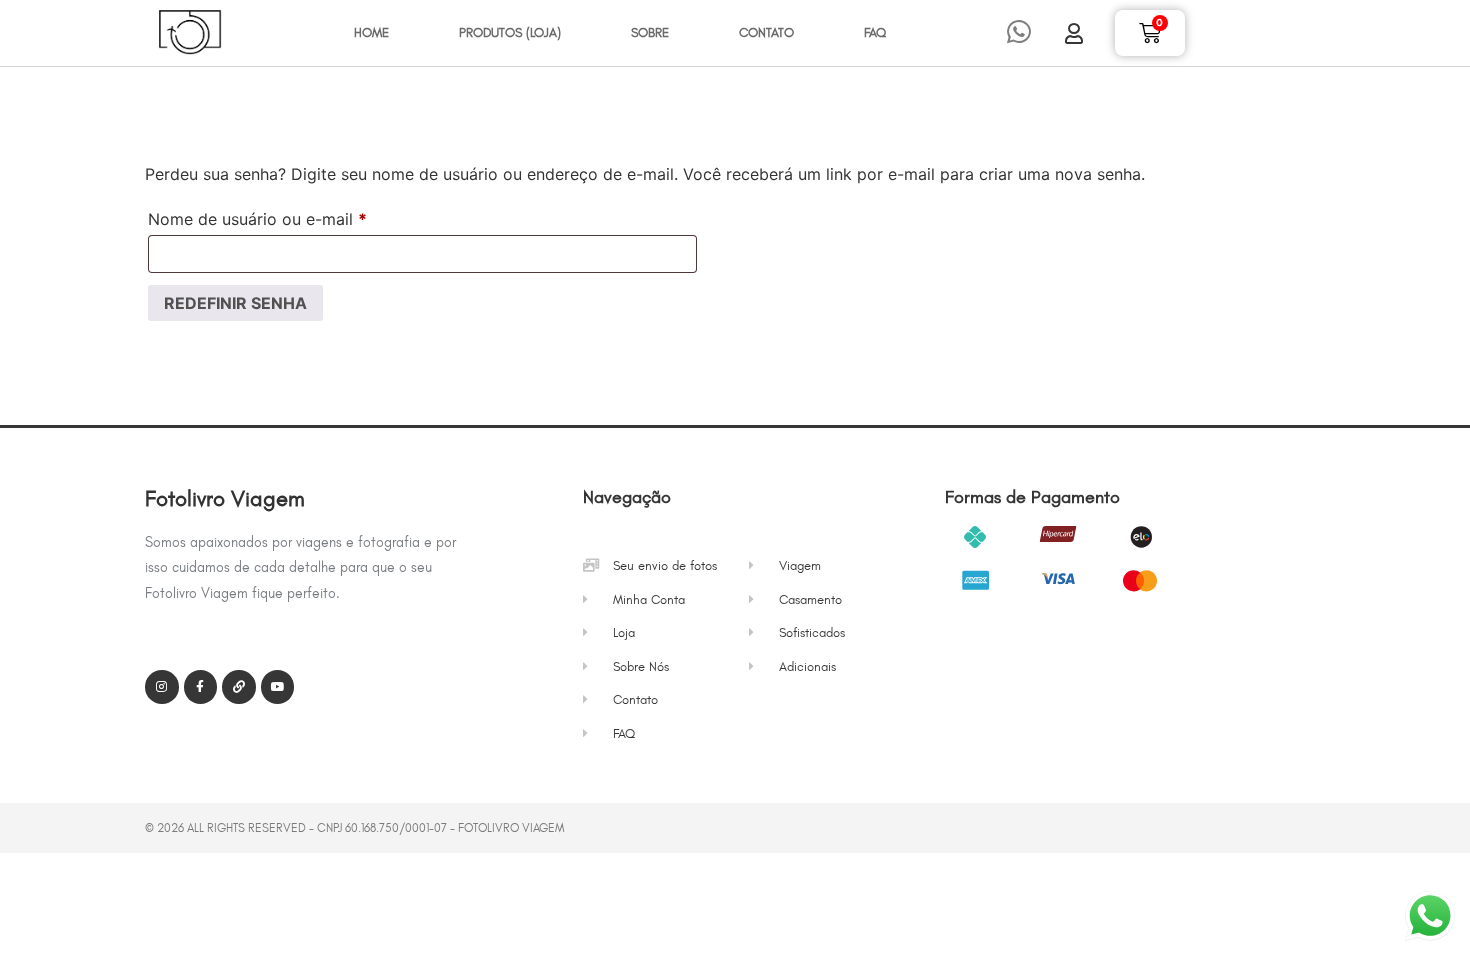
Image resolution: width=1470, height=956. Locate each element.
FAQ (875, 32)
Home (371, 32)
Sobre (650, 32)
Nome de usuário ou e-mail (300, 216)
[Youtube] (278, 687)
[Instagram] (162, 687)
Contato (766, 32)
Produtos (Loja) (510, 32)
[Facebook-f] (201, 687)
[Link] (239, 687)
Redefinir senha (235, 303)
